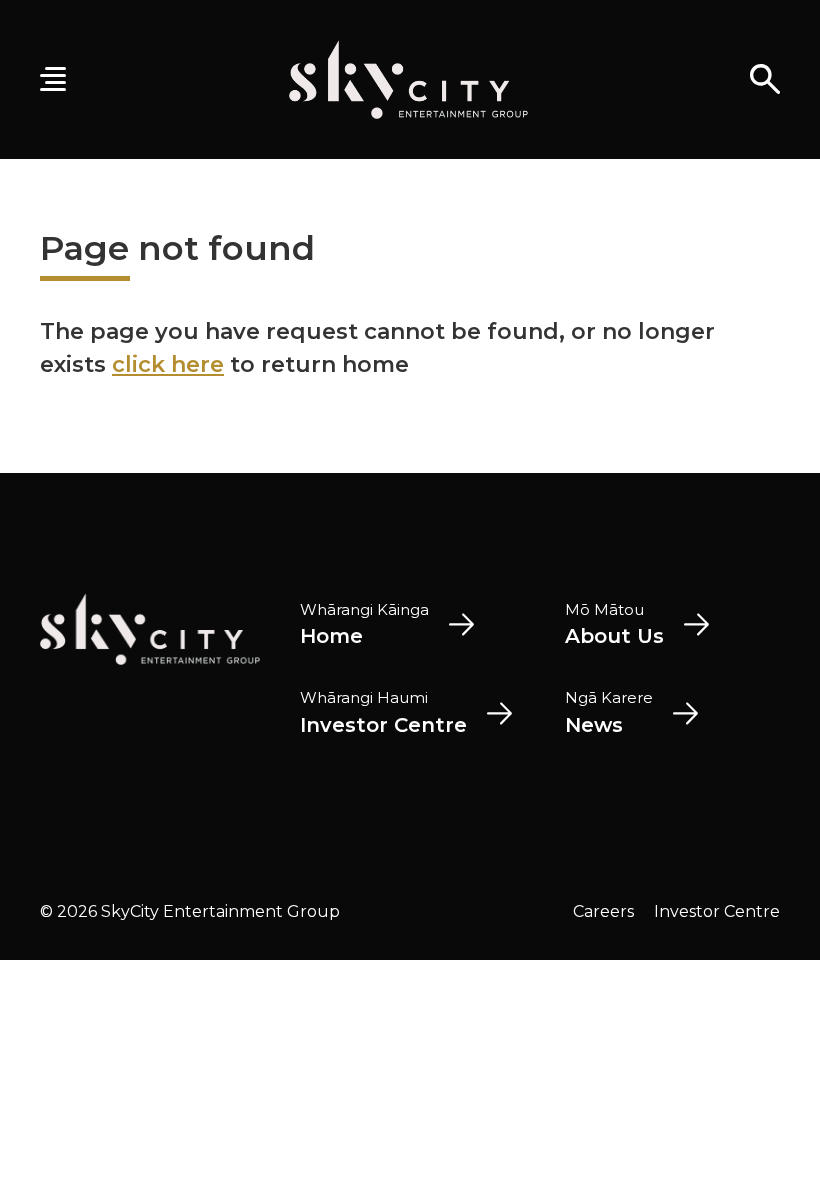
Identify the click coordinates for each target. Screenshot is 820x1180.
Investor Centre (717, 911)
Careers (603, 911)
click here (168, 364)
